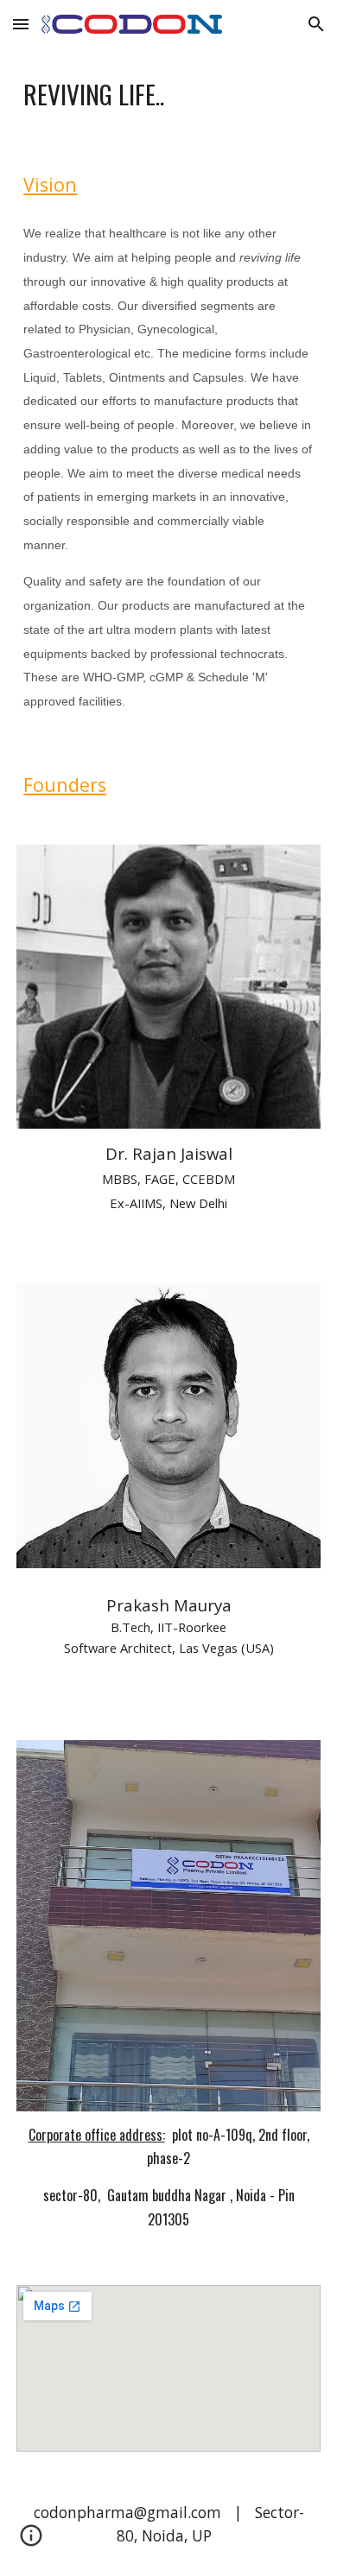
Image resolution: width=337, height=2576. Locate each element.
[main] (168, 94)
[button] (21, 24)
